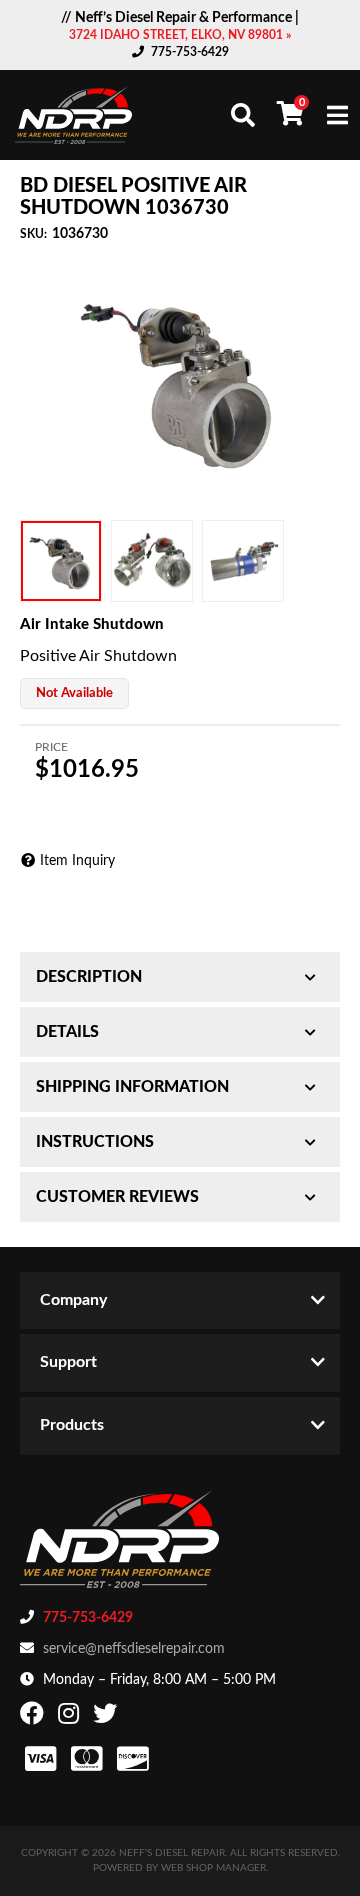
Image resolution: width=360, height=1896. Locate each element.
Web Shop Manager (213, 1868)
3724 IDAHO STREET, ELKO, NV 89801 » (180, 35)
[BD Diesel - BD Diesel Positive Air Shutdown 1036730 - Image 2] (152, 561)
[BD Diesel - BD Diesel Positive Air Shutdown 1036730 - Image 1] (61, 561)
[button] (243, 115)
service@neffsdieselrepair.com (134, 1649)
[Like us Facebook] (34, 1718)
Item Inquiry (77, 861)
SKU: (33, 234)
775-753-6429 (190, 52)
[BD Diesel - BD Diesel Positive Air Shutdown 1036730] (180, 379)
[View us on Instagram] (71, 1718)
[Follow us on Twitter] (107, 1718)
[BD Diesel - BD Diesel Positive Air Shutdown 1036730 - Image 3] (243, 561)
